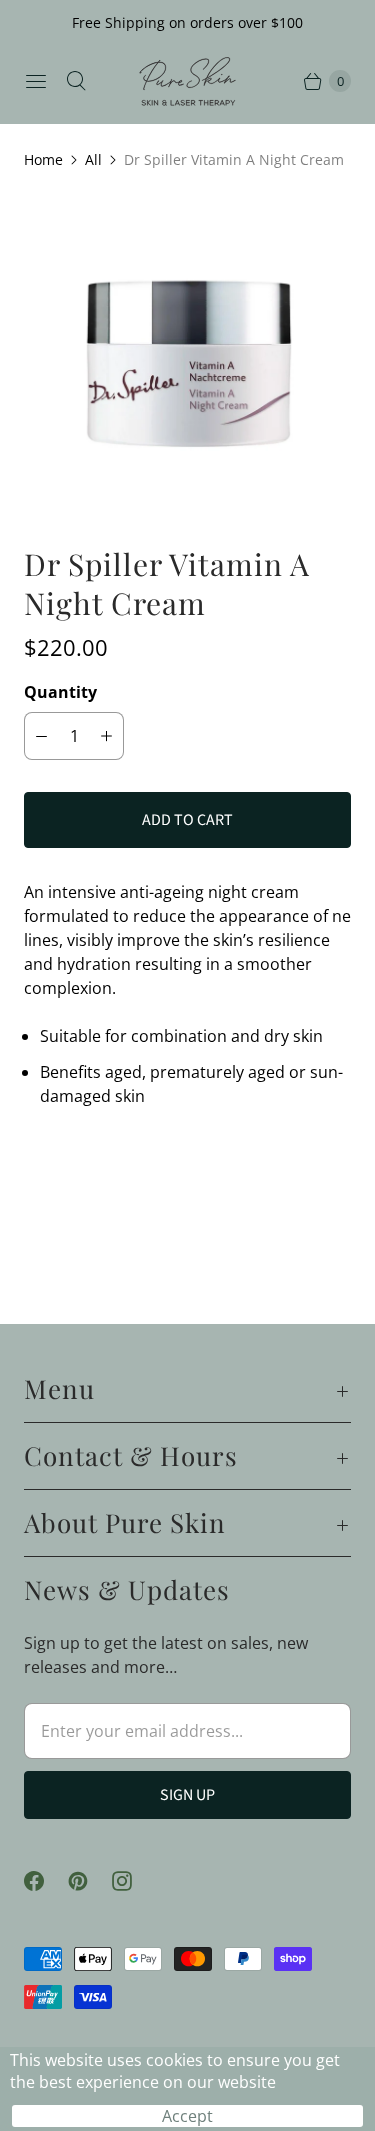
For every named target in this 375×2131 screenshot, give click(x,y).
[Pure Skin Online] (188, 81)
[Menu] (36, 81)
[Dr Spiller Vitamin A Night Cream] (187, 357)
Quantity (60, 692)
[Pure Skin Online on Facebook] (46, 1881)
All (93, 159)
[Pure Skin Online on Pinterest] (90, 1881)
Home (43, 159)
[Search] (76, 81)
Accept (187, 2116)
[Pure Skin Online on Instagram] (134, 1881)
